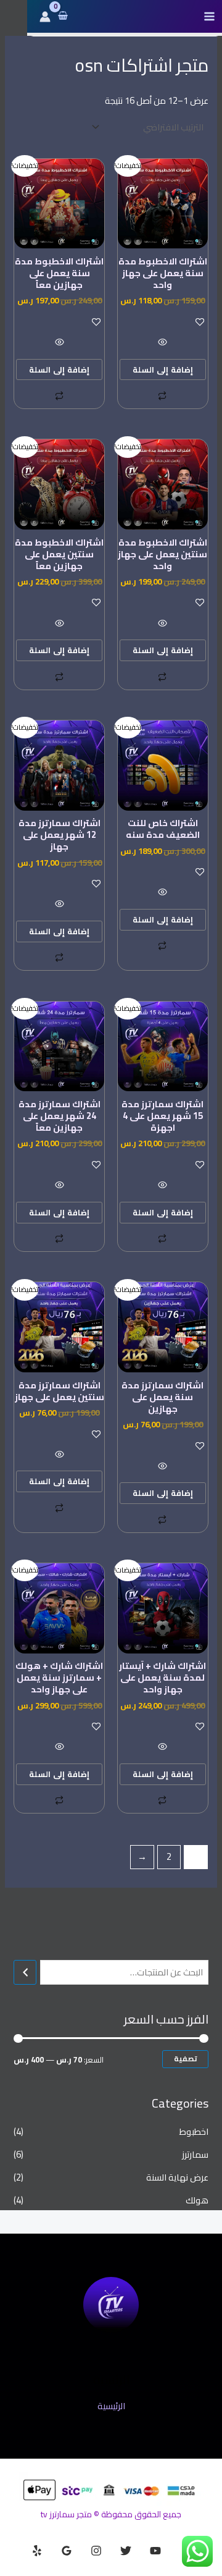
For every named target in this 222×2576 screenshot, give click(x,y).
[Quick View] (163, 343)
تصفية (185, 2059)
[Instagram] (96, 2551)
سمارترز (195, 2154)
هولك (197, 2200)
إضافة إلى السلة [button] (163, 370)
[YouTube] (155, 2551)
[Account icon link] (45, 17)
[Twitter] (126, 2551)
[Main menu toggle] (209, 16)
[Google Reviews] (67, 2551)
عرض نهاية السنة (177, 2177)
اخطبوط (194, 2131)
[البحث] (25, 1972)
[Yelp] (37, 2551)
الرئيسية (111, 2406)
